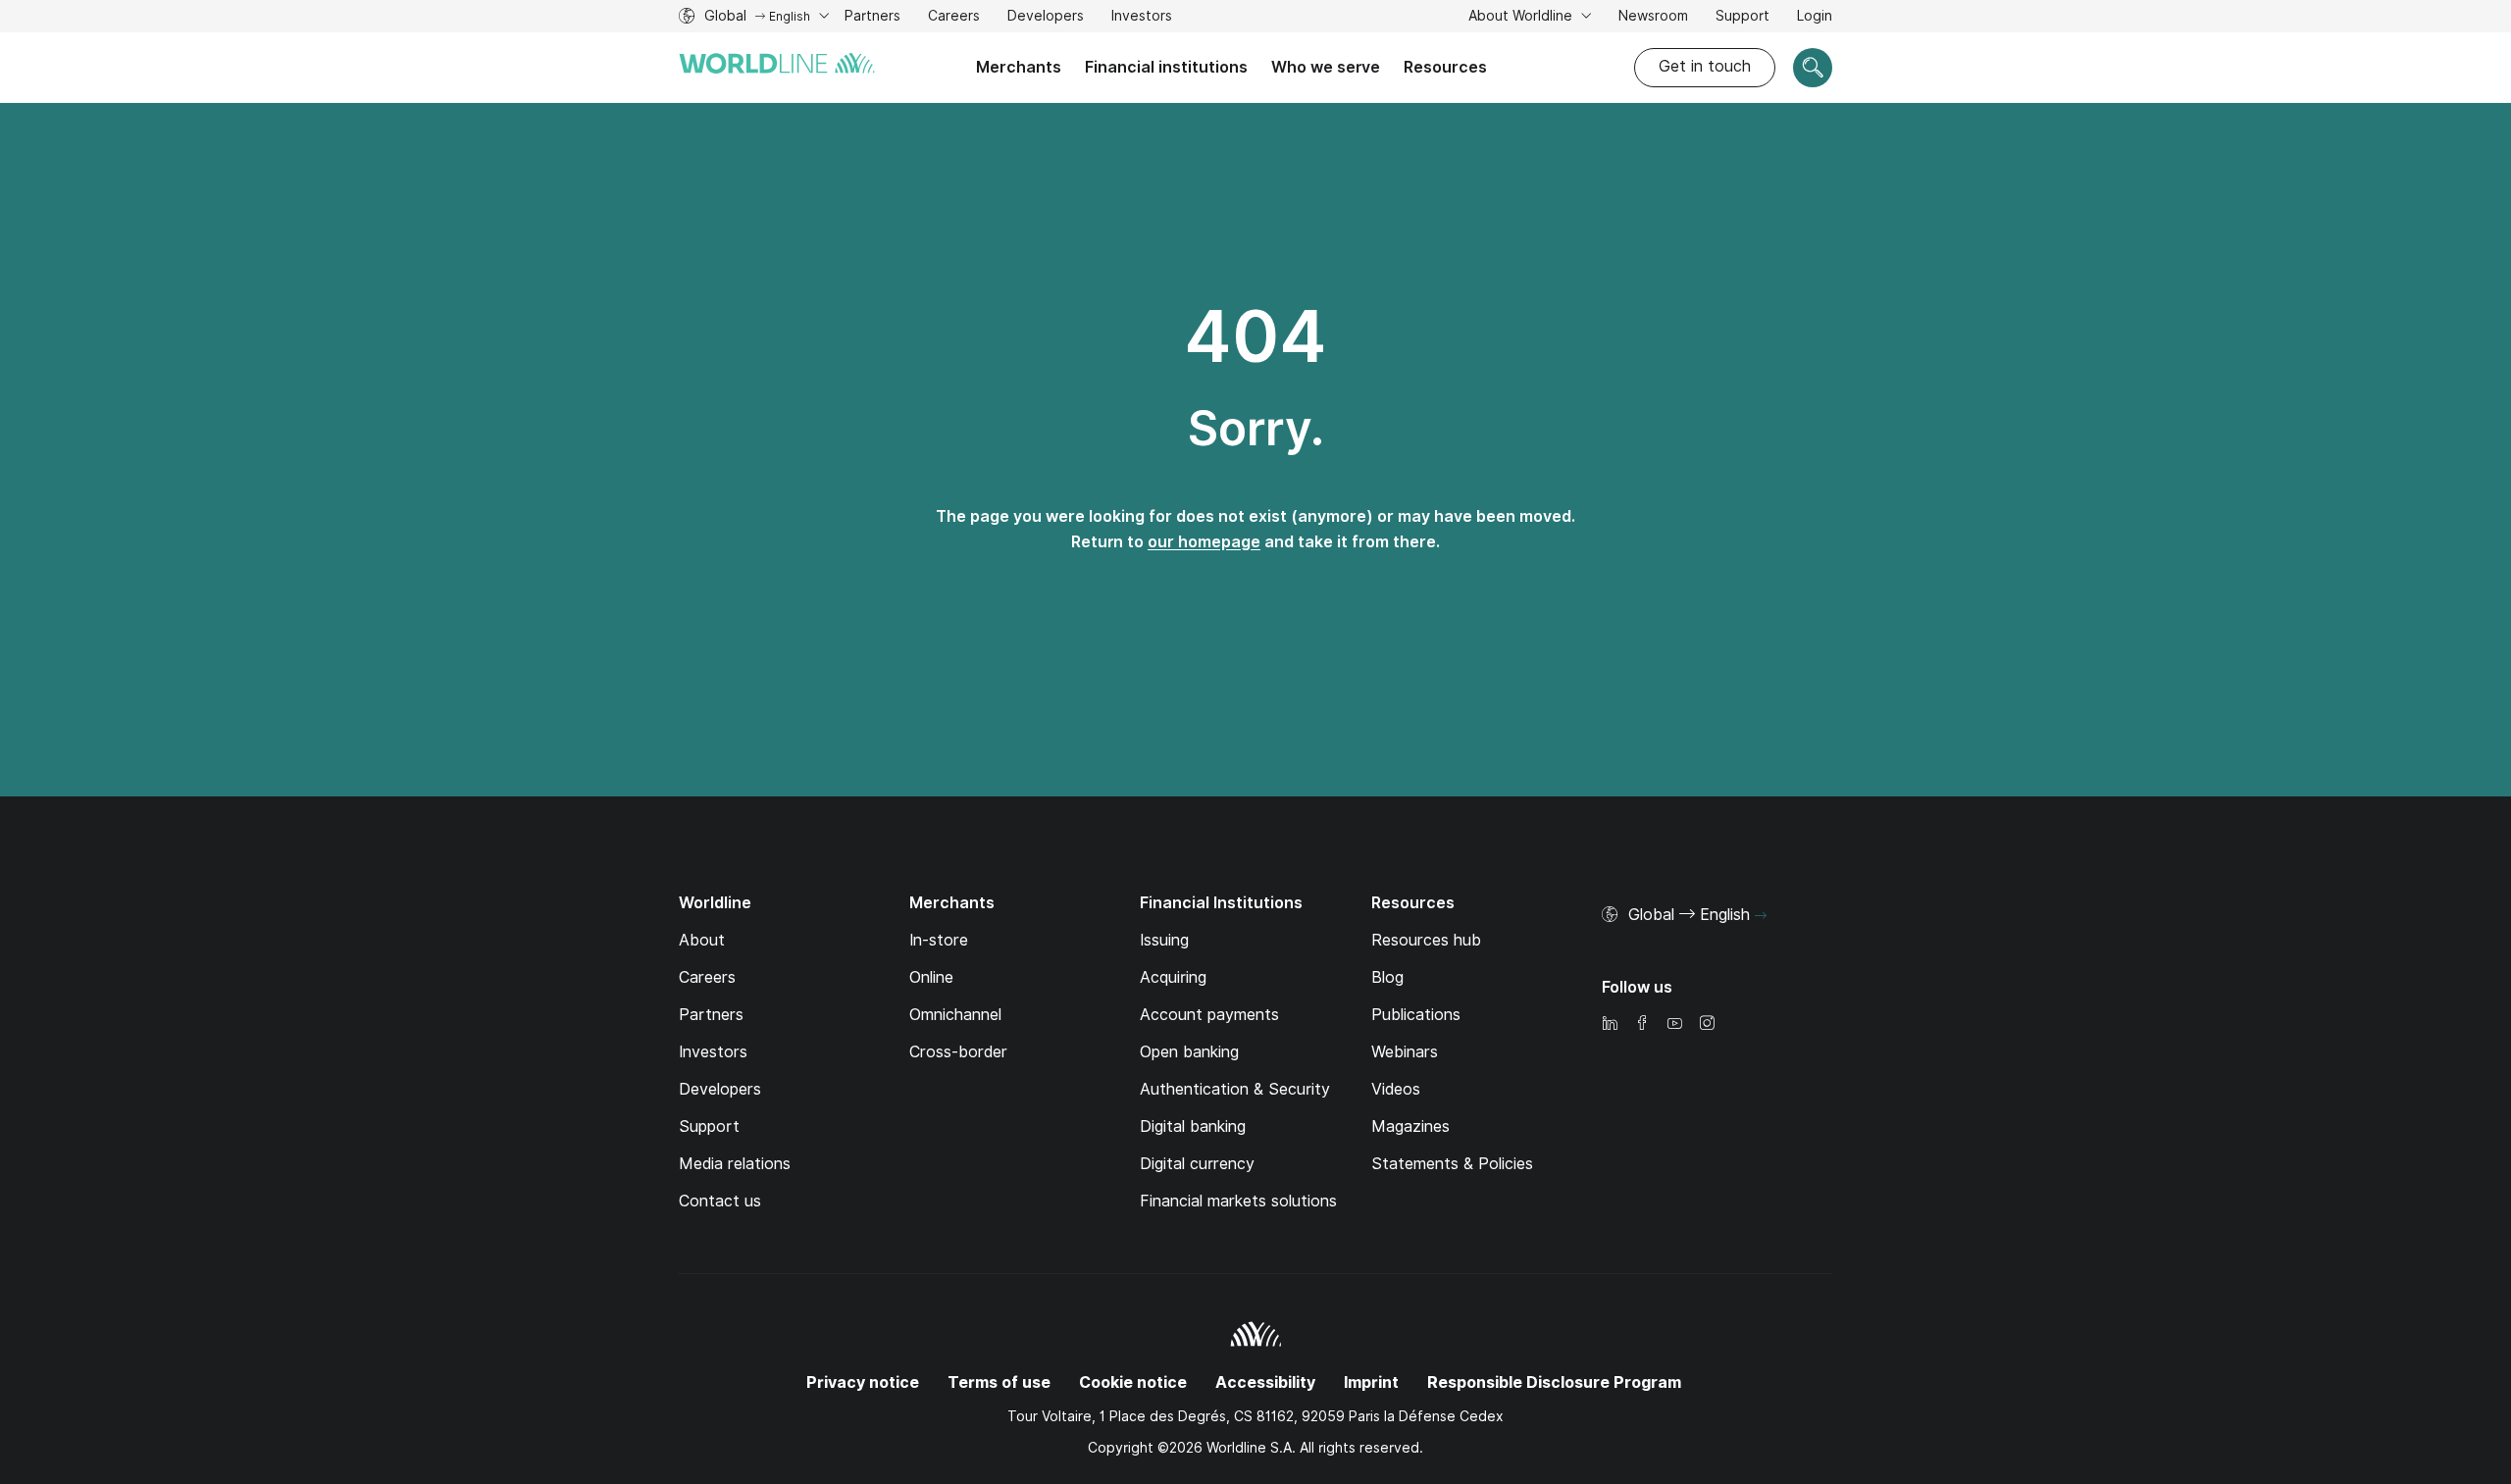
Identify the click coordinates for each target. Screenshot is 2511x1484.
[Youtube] (1674, 1024)
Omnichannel (955, 1015)
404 (1255, 336)
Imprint (1371, 1382)
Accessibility (1265, 1382)
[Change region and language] (1761, 916)
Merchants (1019, 67)
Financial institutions (1166, 67)
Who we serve (1326, 67)
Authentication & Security (1235, 1089)
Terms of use (999, 1382)
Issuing (1164, 940)
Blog (1387, 977)
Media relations (735, 1164)
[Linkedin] (1610, 1024)
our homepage (1204, 542)
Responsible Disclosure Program (1554, 1382)
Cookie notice (1133, 1382)
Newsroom (1653, 16)
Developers (1046, 18)
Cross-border (958, 1052)
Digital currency (1197, 1164)
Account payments (1209, 1015)
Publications (1416, 1015)
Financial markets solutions (1238, 1201)
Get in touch (1705, 66)
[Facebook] (1642, 1024)
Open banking (1189, 1052)
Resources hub (1426, 940)
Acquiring (1173, 977)
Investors (1142, 18)
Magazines (1410, 1126)
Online (931, 977)
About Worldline (1522, 16)
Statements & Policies (1452, 1164)
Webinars (1405, 1052)
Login (1815, 16)
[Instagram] (1707, 1024)
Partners (872, 16)
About (702, 940)
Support (1742, 18)
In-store (939, 940)
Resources (1445, 67)
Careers (954, 18)
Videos (1396, 1089)
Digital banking (1193, 1126)
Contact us (720, 1201)
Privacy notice (863, 1382)
